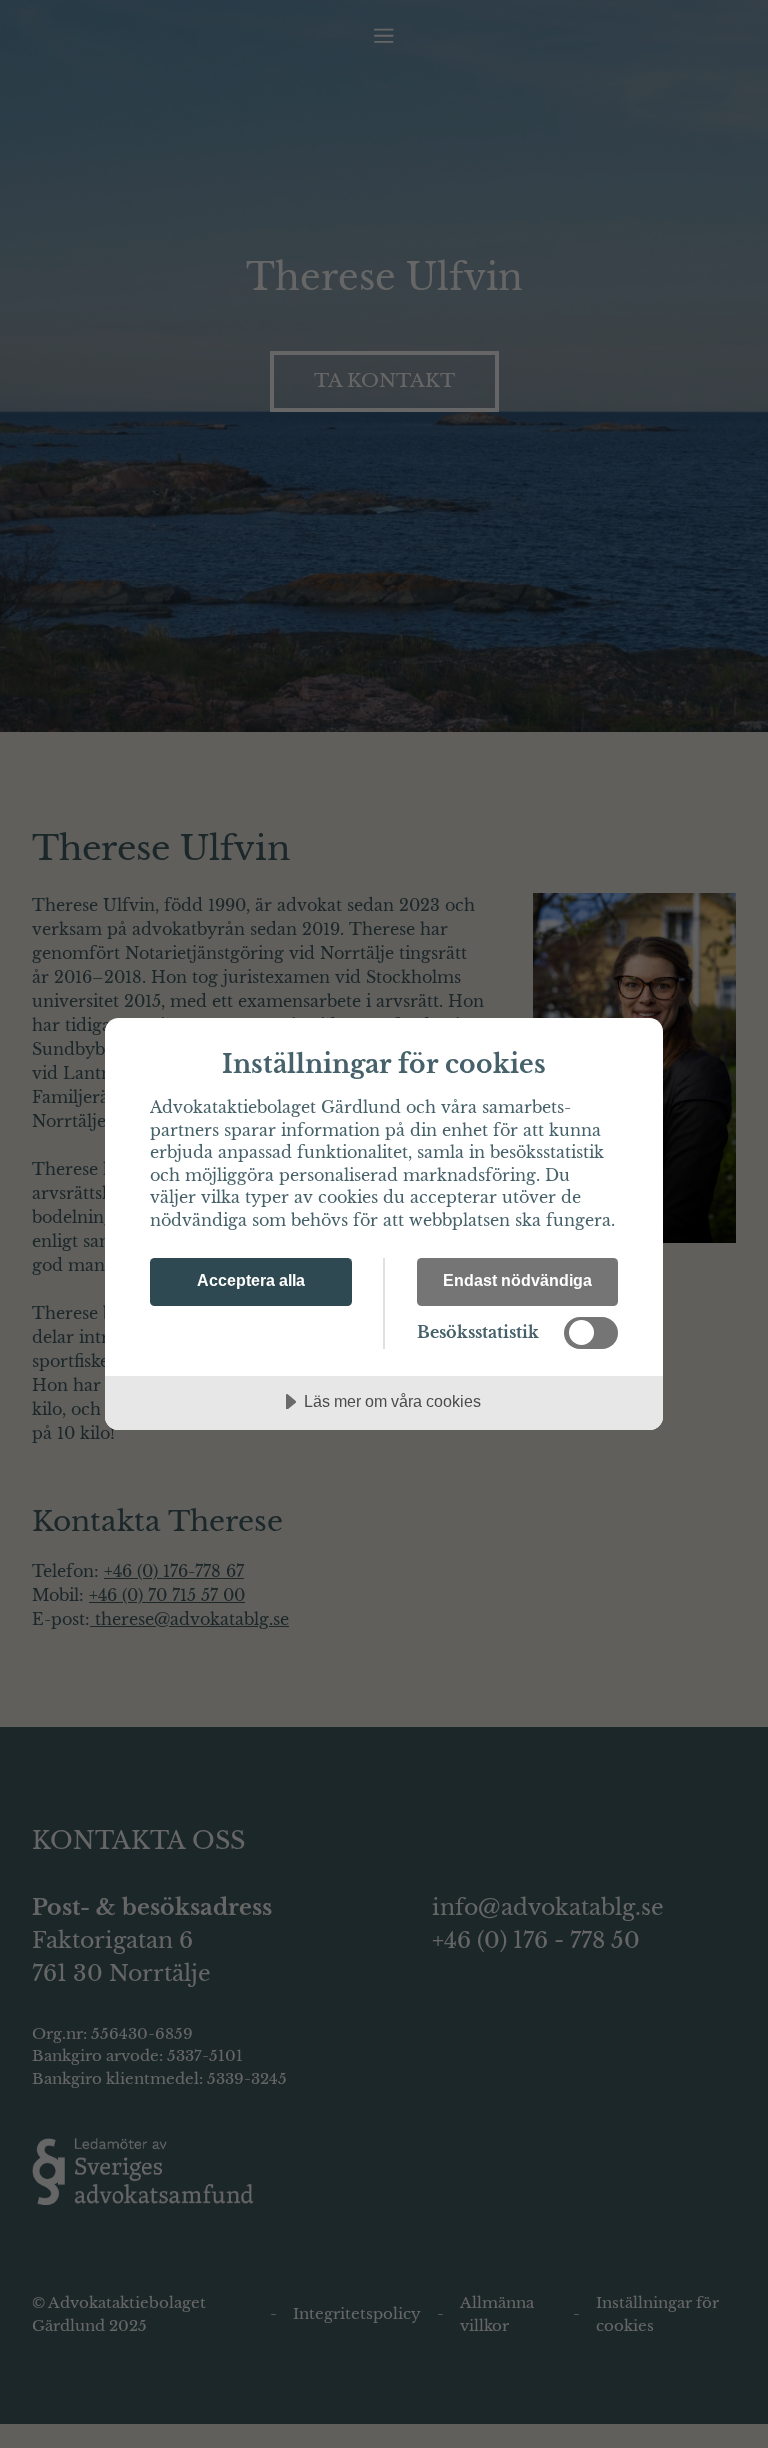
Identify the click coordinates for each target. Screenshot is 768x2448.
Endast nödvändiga (517, 1280)
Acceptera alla (251, 1280)
